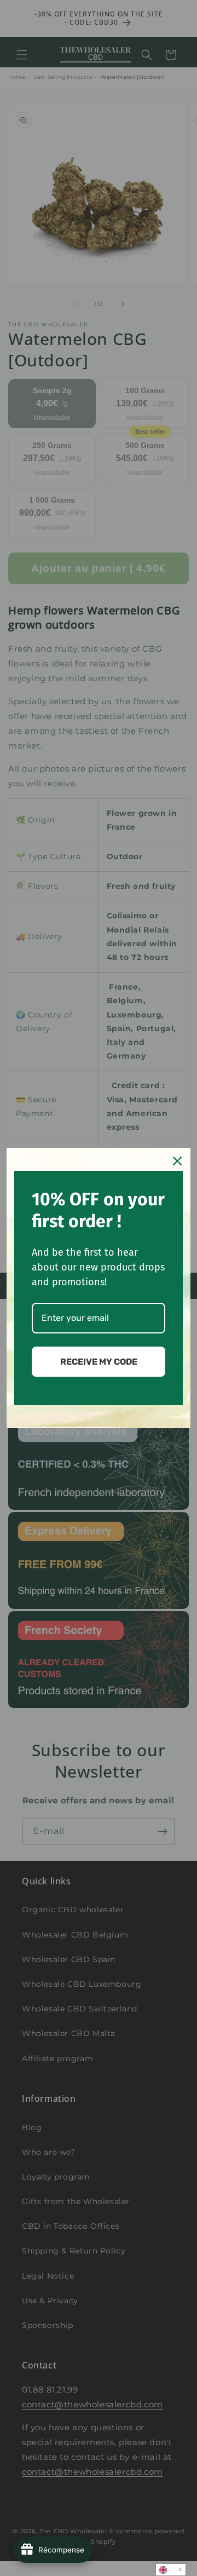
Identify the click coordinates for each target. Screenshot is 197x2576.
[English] (171, 2570)
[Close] (177, 1161)
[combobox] (171, 2570)
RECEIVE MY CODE (99, 1362)
